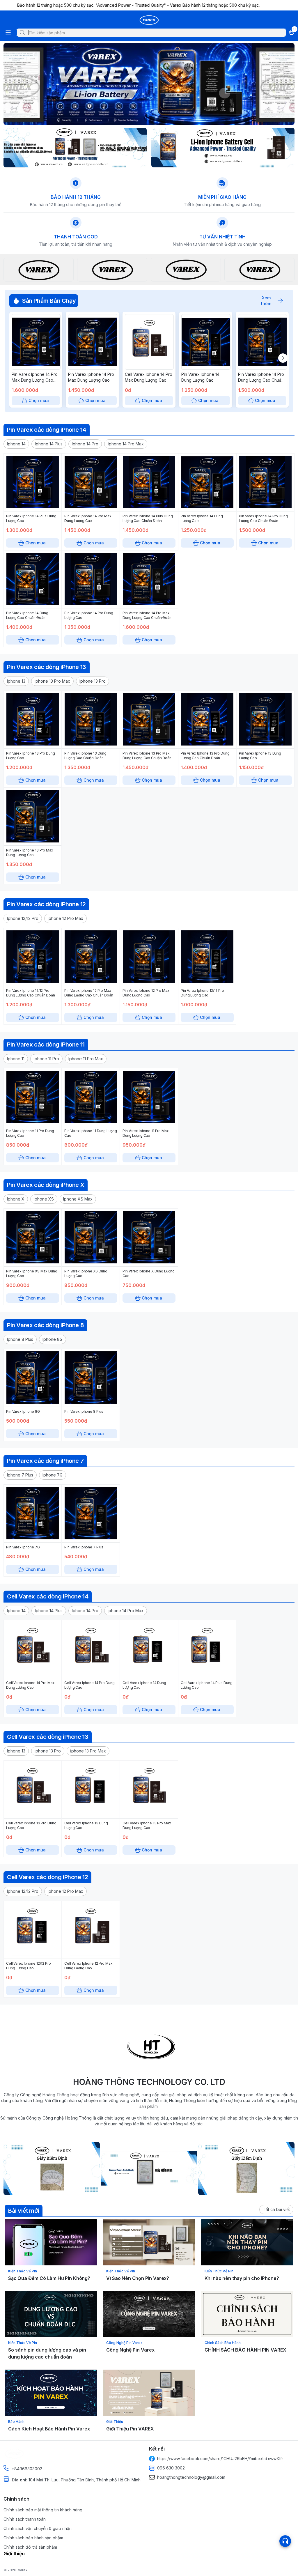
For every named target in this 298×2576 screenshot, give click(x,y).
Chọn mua (39, 400)
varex (23, 2570)
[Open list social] (285, 2541)
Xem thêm (266, 301)
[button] (16, 444)
